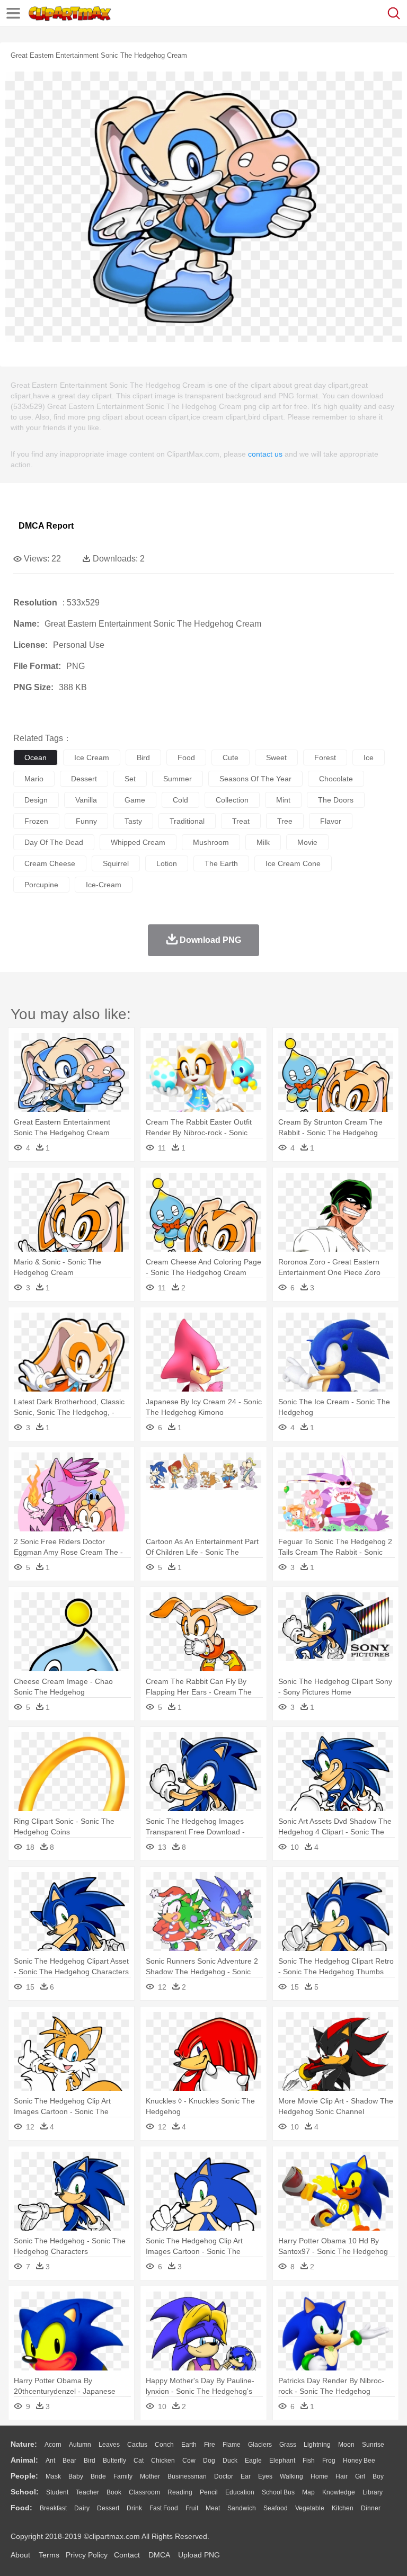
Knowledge (339, 2492)
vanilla (86, 800)
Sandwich (242, 2508)
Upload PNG (199, 2555)
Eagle (253, 2461)
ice (369, 757)
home (319, 2476)
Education (240, 2492)
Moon (346, 2445)
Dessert (108, 2508)
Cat (139, 2461)
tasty (133, 821)
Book (114, 2492)
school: (25, 2492)
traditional (187, 821)
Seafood (276, 2508)
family (123, 2476)
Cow (189, 2461)
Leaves (109, 2445)
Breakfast (53, 2508)
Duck (230, 2461)
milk (263, 842)
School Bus (278, 2492)
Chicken (163, 2461)
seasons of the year (255, 779)
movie (307, 842)
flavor (331, 821)
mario (34, 779)
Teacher (87, 2492)
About (20, 2555)
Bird (90, 2461)
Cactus (137, 2445)
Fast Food (164, 2508)
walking (291, 2476)
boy (378, 2476)
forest (325, 757)
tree (285, 821)
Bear (69, 2461)
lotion (167, 863)
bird (143, 757)
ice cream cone (293, 863)
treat (241, 821)
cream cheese (50, 863)
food (186, 757)
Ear (246, 2476)
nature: (24, 2444)
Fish (309, 2461)
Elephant (282, 2461)
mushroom (211, 842)
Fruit (192, 2508)
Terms (49, 2555)
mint (283, 800)
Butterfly (114, 2461)
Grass (288, 2445)
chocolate (336, 779)
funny (86, 821)
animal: (24, 2460)
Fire (210, 2445)
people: (24, 2476)
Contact (127, 2555)
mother (150, 2476)
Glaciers (260, 2445)
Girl (360, 2476)
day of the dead (54, 842)
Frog (329, 2461)
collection (232, 800)
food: (21, 2508)
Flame (232, 2445)
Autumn (80, 2445)
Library (373, 2492)
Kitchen (343, 2508)
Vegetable (310, 2508)
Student (57, 2492)
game (135, 800)
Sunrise (373, 2445)
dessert (84, 779)
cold (180, 800)
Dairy (82, 2508)
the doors (336, 800)
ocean (36, 757)
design (36, 800)
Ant (50, 2461)
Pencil (209, 2492)
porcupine (41, 885)
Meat (213, 2508)
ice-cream (104, 885)
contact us (265, 454)
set (130, 779)
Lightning (317, 2445)
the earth (221, 863)
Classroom (144, 2492)
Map (308, 2492)
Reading (180, 2492)
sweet (276, 757)
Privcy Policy (87, 2555)
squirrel (116, 863)
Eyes (265, 2476)
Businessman (187, 2476)
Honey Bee (359, 2461)
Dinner (371, 2508)
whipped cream (138, 842)
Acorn (53, 2445)
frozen (36, 821)
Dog (209, 2461)
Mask (53, 2476)
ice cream (92, 757)
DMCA (159, 2555)
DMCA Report (46, 526)
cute (231, 757)
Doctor (224, 2476)
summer (178, 779)
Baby (76, 2476)
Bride (98, 2476)
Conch (164, 2445)
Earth (189, 2445)
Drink (134, 2508)
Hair (342, 2476)
